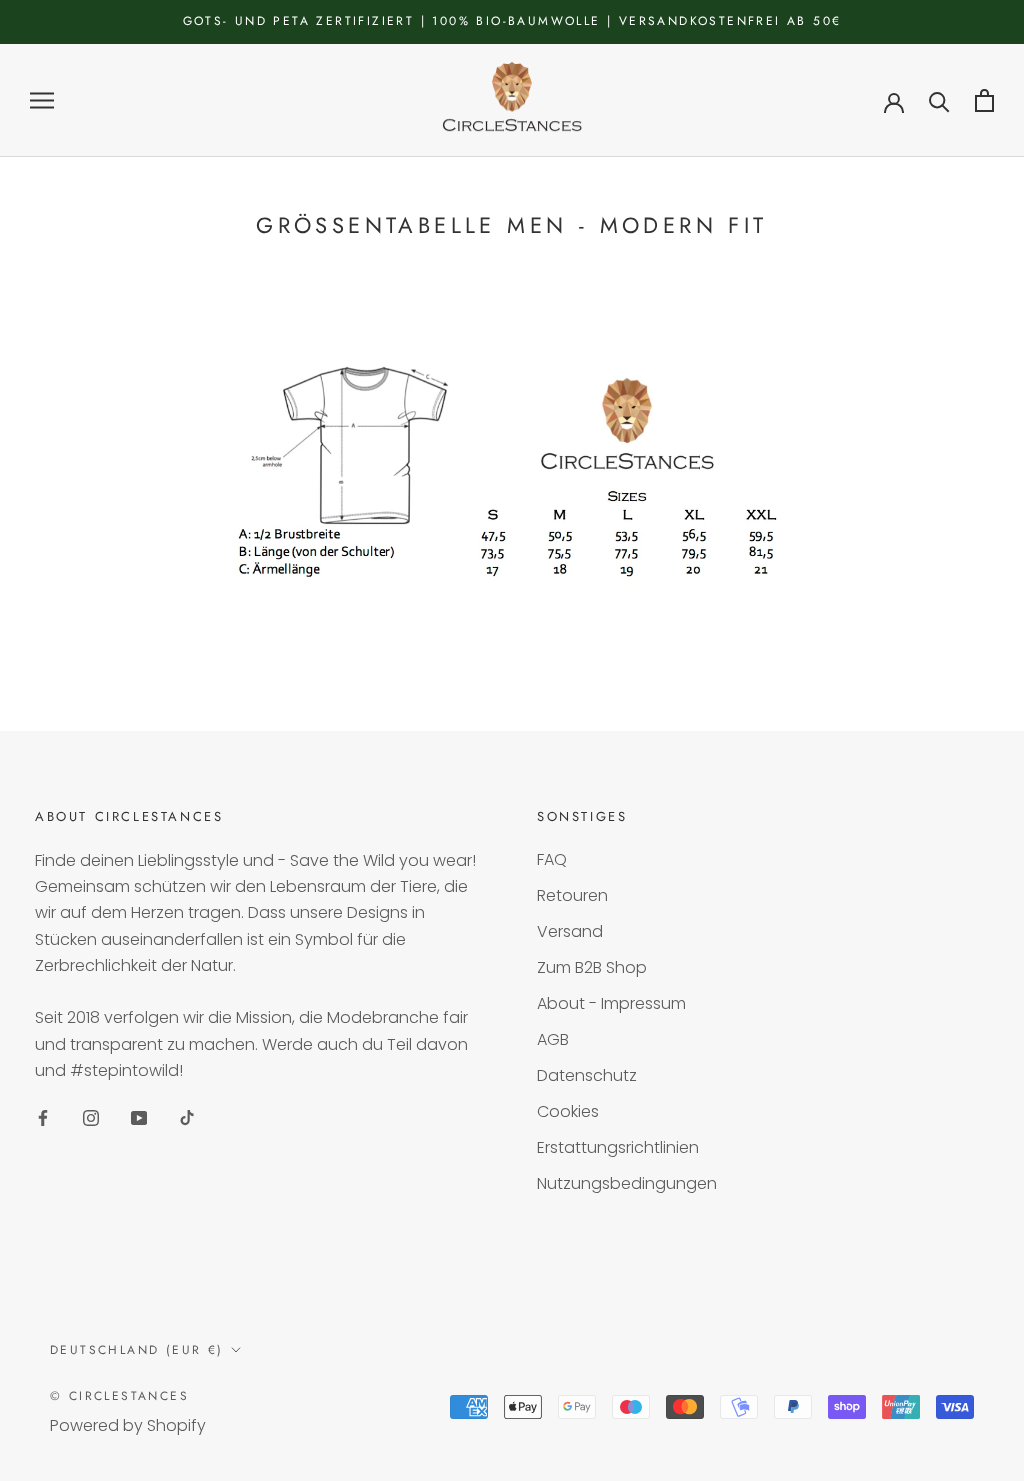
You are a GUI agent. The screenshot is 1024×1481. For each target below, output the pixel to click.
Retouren (572, 895)
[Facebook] (43, 1117)
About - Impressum (611, 1003)
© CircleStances (119, 1396)
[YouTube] (139, 1117)
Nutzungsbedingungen (627, 1183)
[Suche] (939, 100)
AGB (553, 1039)
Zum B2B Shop (592, 967)
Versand (570, 931)
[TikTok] (187, 1117)
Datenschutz (587, 1075)
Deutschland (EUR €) (137, 1350)
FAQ (552, 859)
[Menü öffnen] (42, 100)
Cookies (568, 1111)
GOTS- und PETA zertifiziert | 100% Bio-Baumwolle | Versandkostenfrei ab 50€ (512, 21)
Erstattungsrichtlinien (618, 1147)
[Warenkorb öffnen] (984, 100)
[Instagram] (91, 1117)
